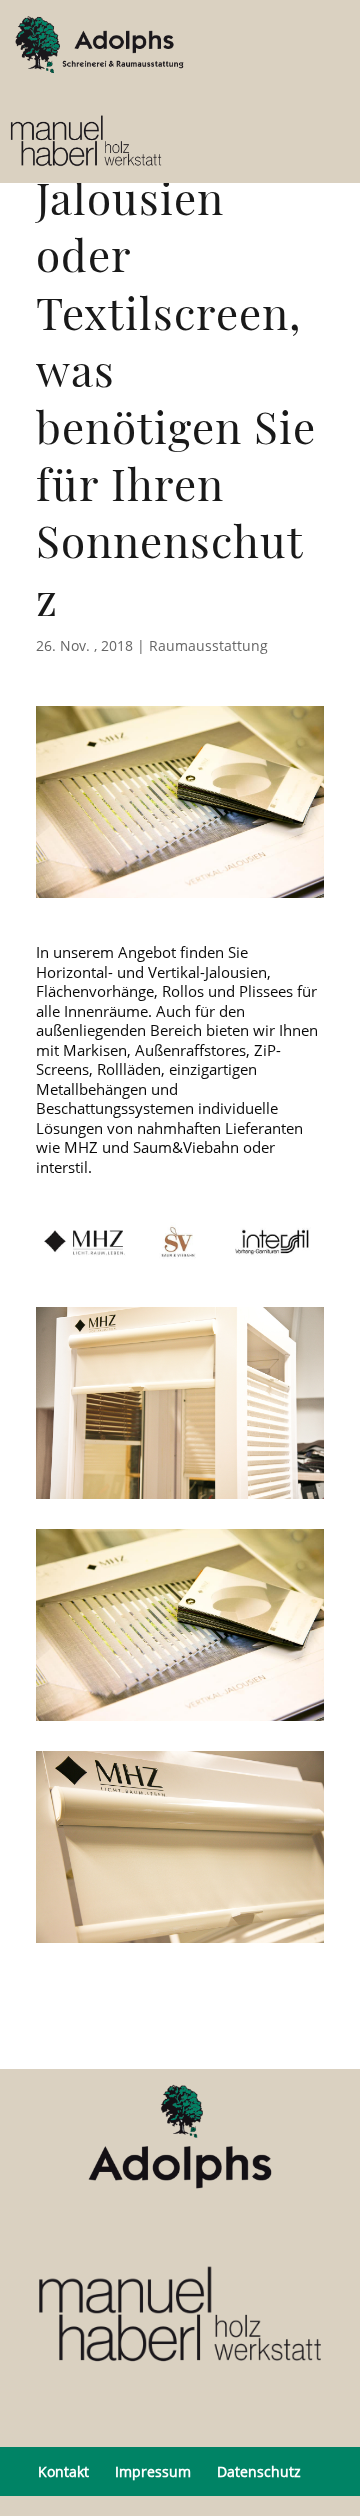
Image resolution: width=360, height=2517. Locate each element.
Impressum (153, 2471)
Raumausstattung (208, 645)
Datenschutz (259, 2471)
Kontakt (63, 2471)
